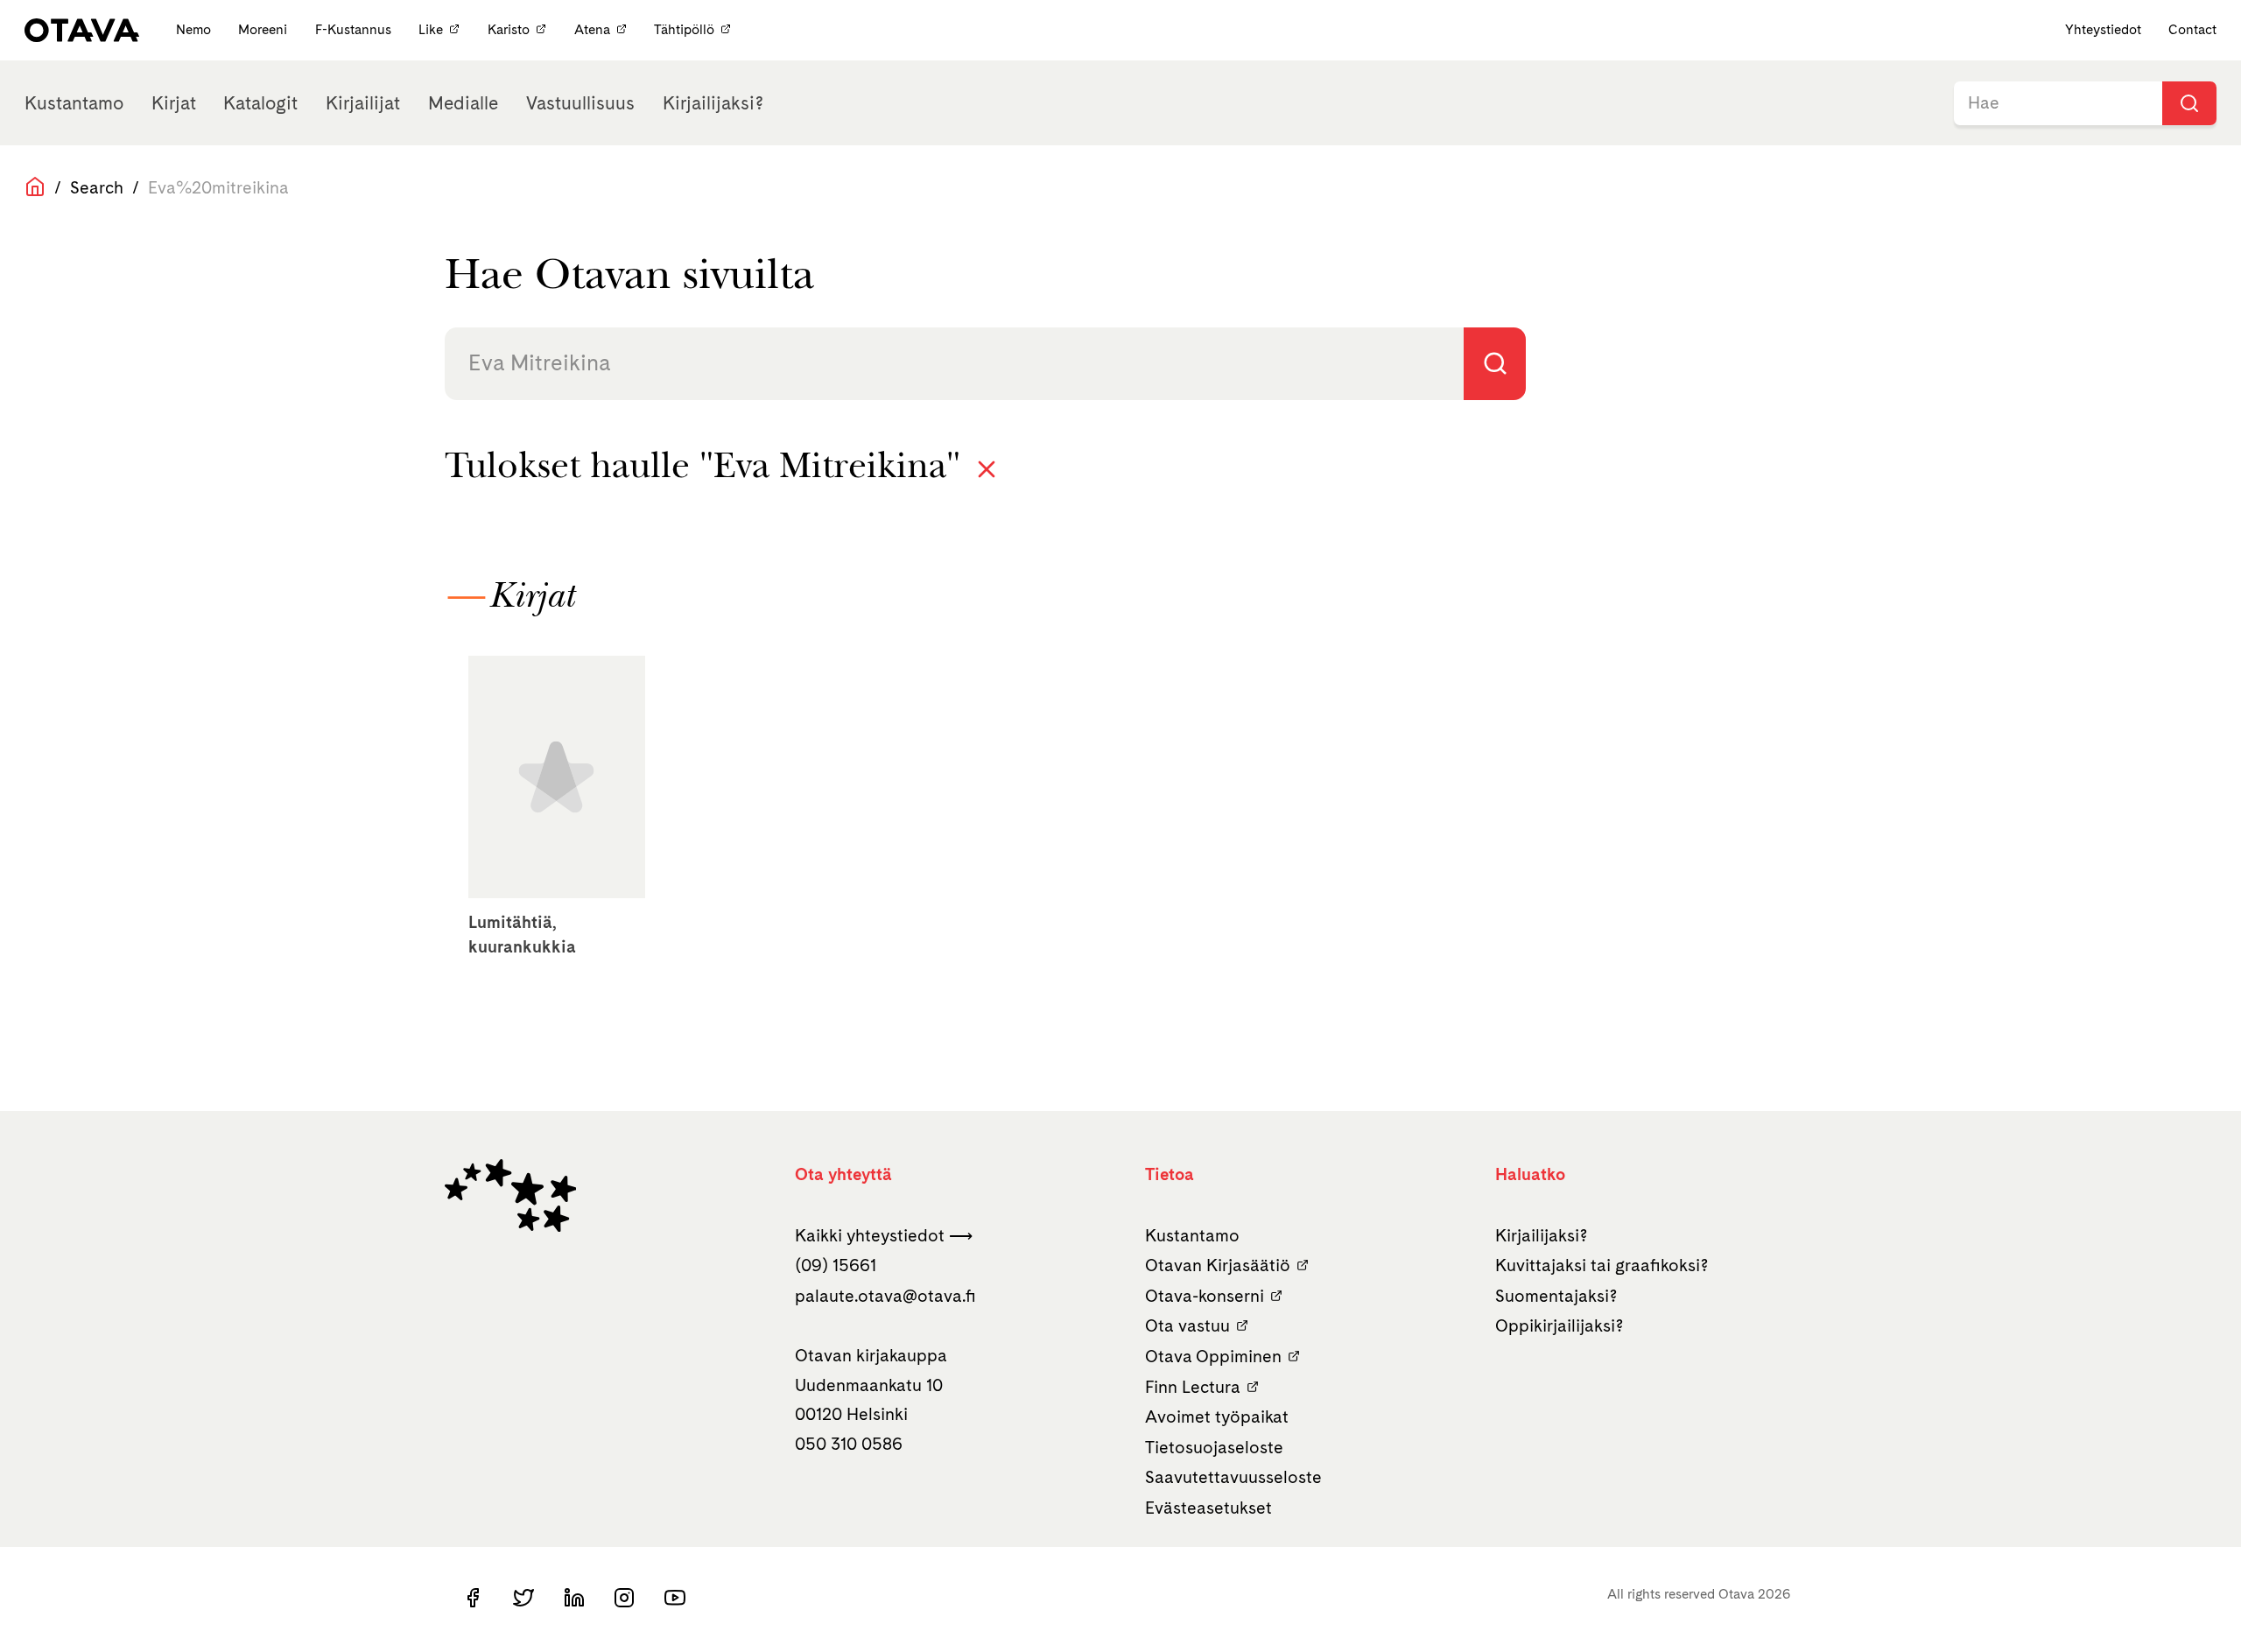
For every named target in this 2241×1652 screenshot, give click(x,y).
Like (431, 29)
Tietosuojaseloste (1214, 1447)
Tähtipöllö (684, 29)
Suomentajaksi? (1556, 1296)
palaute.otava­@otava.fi (885, 1296)
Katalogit (260, 103)
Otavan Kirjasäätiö (1218, 1265)
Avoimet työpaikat (1217, 1417)
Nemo (195, 29)
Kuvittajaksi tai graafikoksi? (1602, 1265)
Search (97, 187)
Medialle (463, 103)
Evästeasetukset (1208, 1508)
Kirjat (174, 103)
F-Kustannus (355, 29)
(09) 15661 (836, 1265)
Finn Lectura (1193, 1387)
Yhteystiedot (2103, 29)
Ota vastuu (1187, 1325)
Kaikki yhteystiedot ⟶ (884, 1235)
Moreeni (264, 29)
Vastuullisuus (580, 103)
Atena (592, 29)
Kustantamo (74, 103)
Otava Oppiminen (1213, 1356)
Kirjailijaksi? (713, 103)
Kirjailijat (363, 103)
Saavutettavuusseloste (1233, 1477)
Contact (2192, 29)
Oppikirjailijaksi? (1560, 1325)
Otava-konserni (1205, 1296)
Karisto (509, 29)
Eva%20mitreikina (218, 187)
